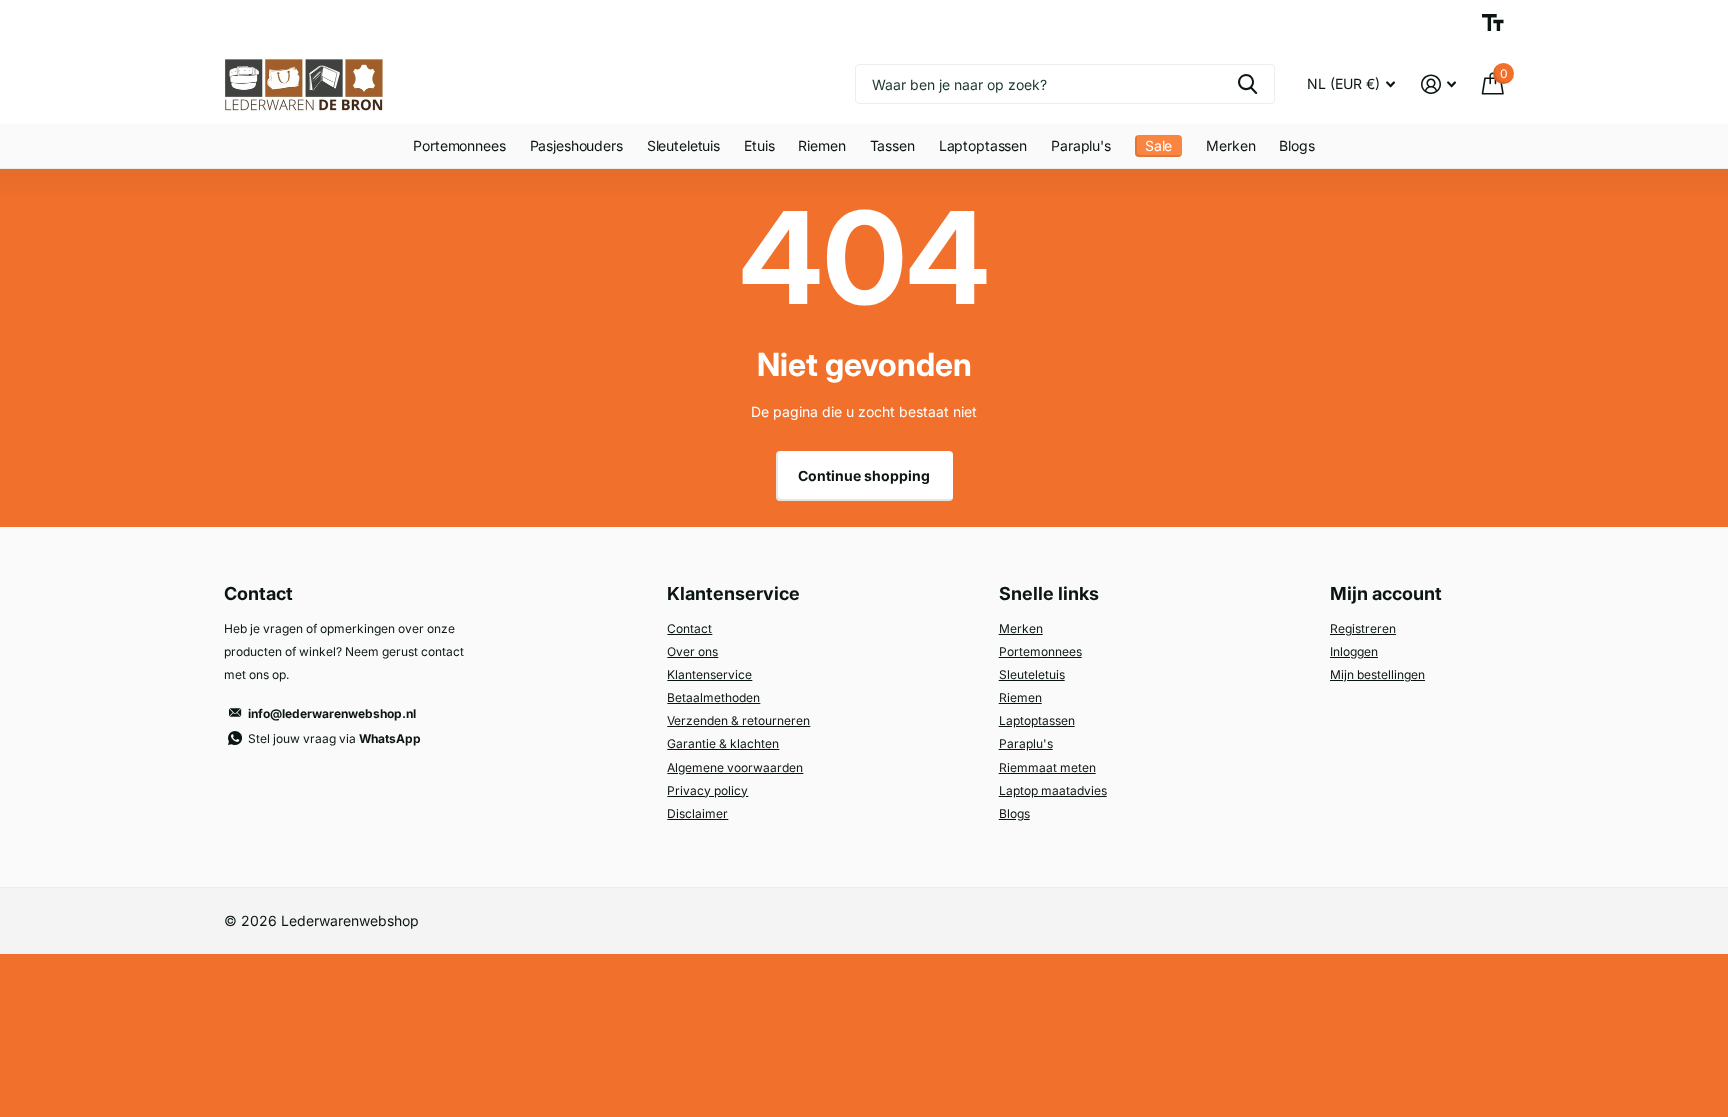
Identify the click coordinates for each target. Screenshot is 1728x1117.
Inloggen (1354, 651)
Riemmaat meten (1047, 767)
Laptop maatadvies (1053, 790)
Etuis (759, 145)
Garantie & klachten (723, 743)
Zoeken (1247, 84)
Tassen (892, 145)
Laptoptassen (983, 145)
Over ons (692, 651)
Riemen (821, 145)
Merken (1230, 145)
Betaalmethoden (713, 697)
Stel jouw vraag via (334, 738)
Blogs (1296, 145)
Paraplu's (1081, 145)
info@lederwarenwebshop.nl (332, 713)
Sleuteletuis (683, 145)
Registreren (1363, 628)
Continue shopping (864, 475)
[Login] (1438, 84)
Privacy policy (707, 790)
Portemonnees (459, 145)
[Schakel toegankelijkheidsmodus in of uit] (1493, 23)
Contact (689, 628)
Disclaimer (697, 813)
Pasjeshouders (576, 145)
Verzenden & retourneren (738, 720)
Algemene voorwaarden (735, 767)
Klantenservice (709, 674)
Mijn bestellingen (1377, 674)
